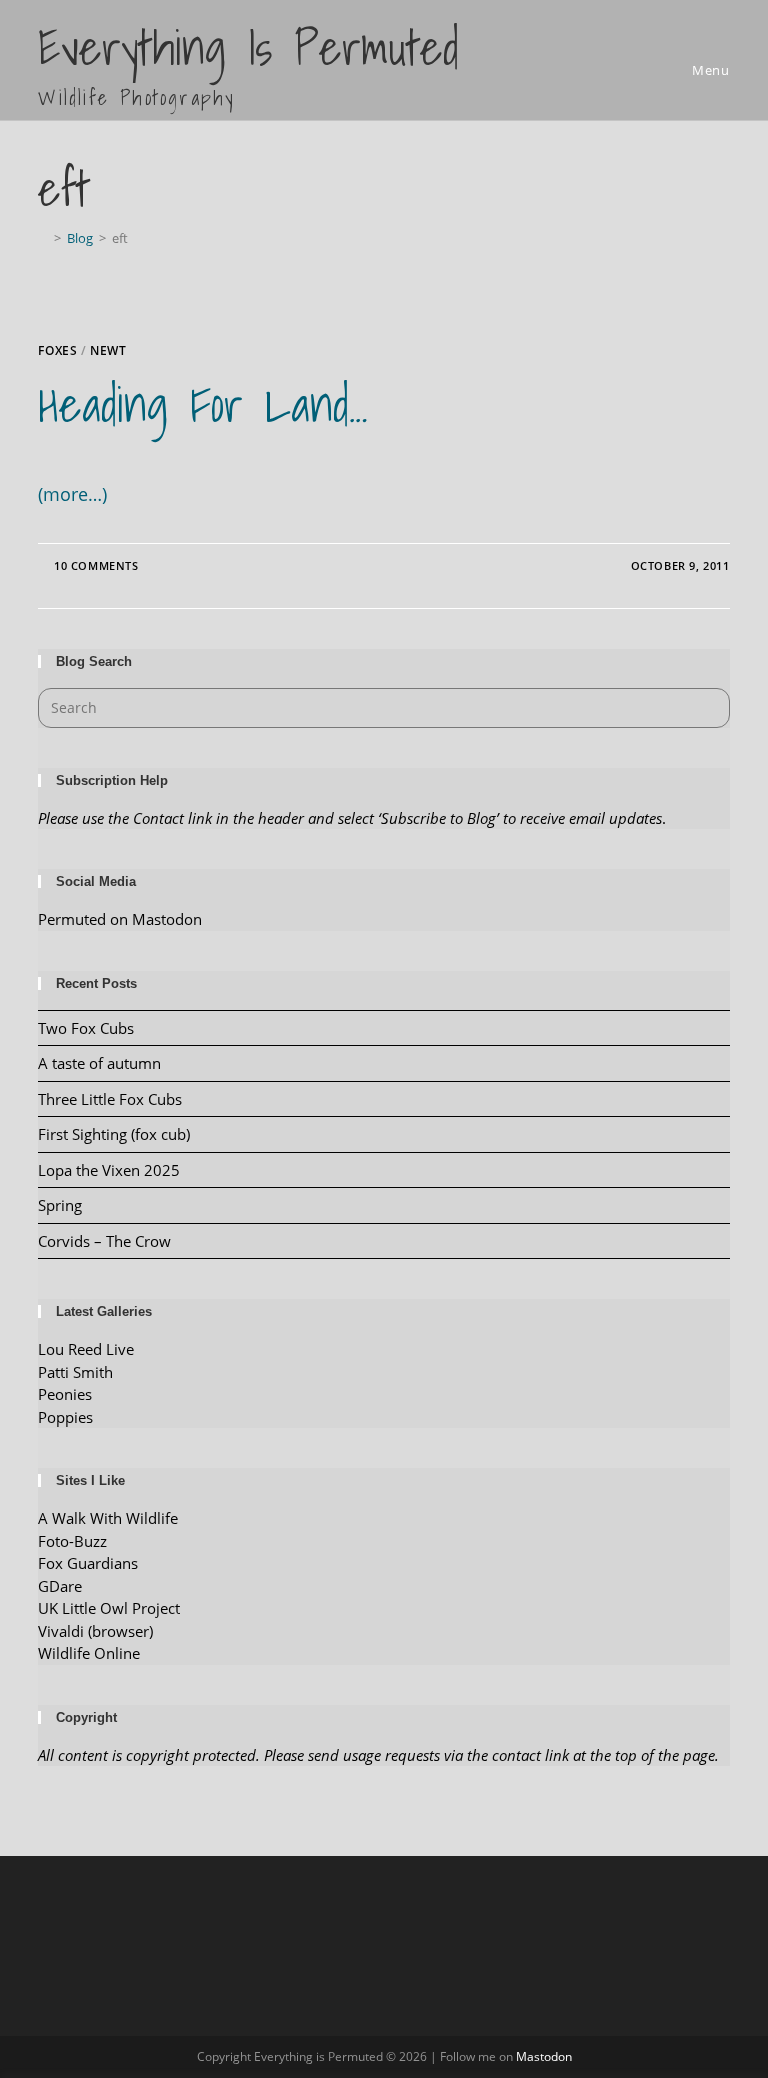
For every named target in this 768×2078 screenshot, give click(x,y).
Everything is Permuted (248, 62)
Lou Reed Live (86, 1349)
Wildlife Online (89, 1653)
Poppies (65, 1417)
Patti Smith (75, 1372)
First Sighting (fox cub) (114, 1134)
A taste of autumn (99, 1063)
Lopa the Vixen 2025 (109, 1170)
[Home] (43, 238)
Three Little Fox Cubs (110, 1099)
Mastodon (544, 2056)
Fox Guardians (88, 1563)
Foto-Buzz (72, 1541)
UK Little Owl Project (109, 1608)
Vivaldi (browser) (95, 1631)
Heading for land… (203, 404)
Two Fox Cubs (86, 1028)
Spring (60, 1205)
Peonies (65, 1394)
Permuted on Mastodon (120, 919)
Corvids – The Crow (104, 1241)
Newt (108, 350)
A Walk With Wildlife (108, 1518)
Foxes (57, 350)
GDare (60, 1586)
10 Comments (96, 565)
